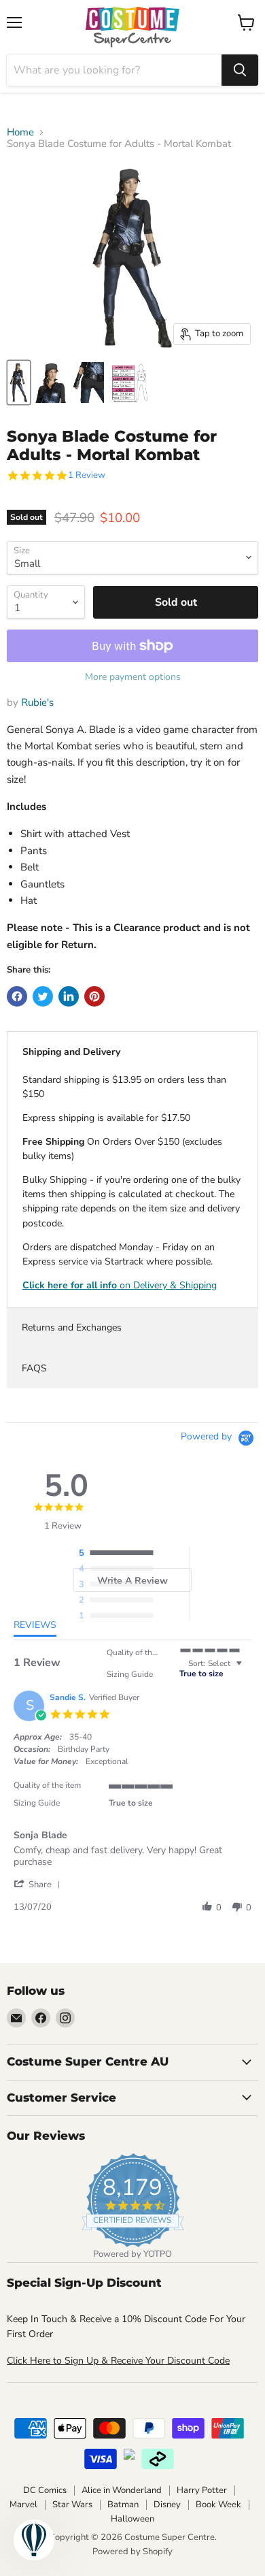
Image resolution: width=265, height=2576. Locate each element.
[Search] (240, 70)
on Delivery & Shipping (120, 1285)
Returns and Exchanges (72, 1327)
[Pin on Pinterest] (94, 996)
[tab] (35, 1628)
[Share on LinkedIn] (69, 996)
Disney (167, 2505)
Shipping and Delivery (71, 1052)
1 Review (87, 475)
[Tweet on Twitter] (43, 996)
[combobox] (114, 70)
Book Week (218, 2505)
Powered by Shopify (132, 2551)
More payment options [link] (133, 677)
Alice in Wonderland (122, 2490)
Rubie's (37, 702)
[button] (39, 1884)
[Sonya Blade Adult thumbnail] (19, 382)
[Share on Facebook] (17, 996)
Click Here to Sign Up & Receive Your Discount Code (118, 2361)
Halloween (132, 2519)
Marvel (23, 2505)
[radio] (120, 1554)
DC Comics (45, 2490)
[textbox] (248, 1669)
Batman (123, 2505)
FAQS (34, 1368)
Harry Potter (202, 2490)
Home (20, 132)
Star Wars (72, 2505)
